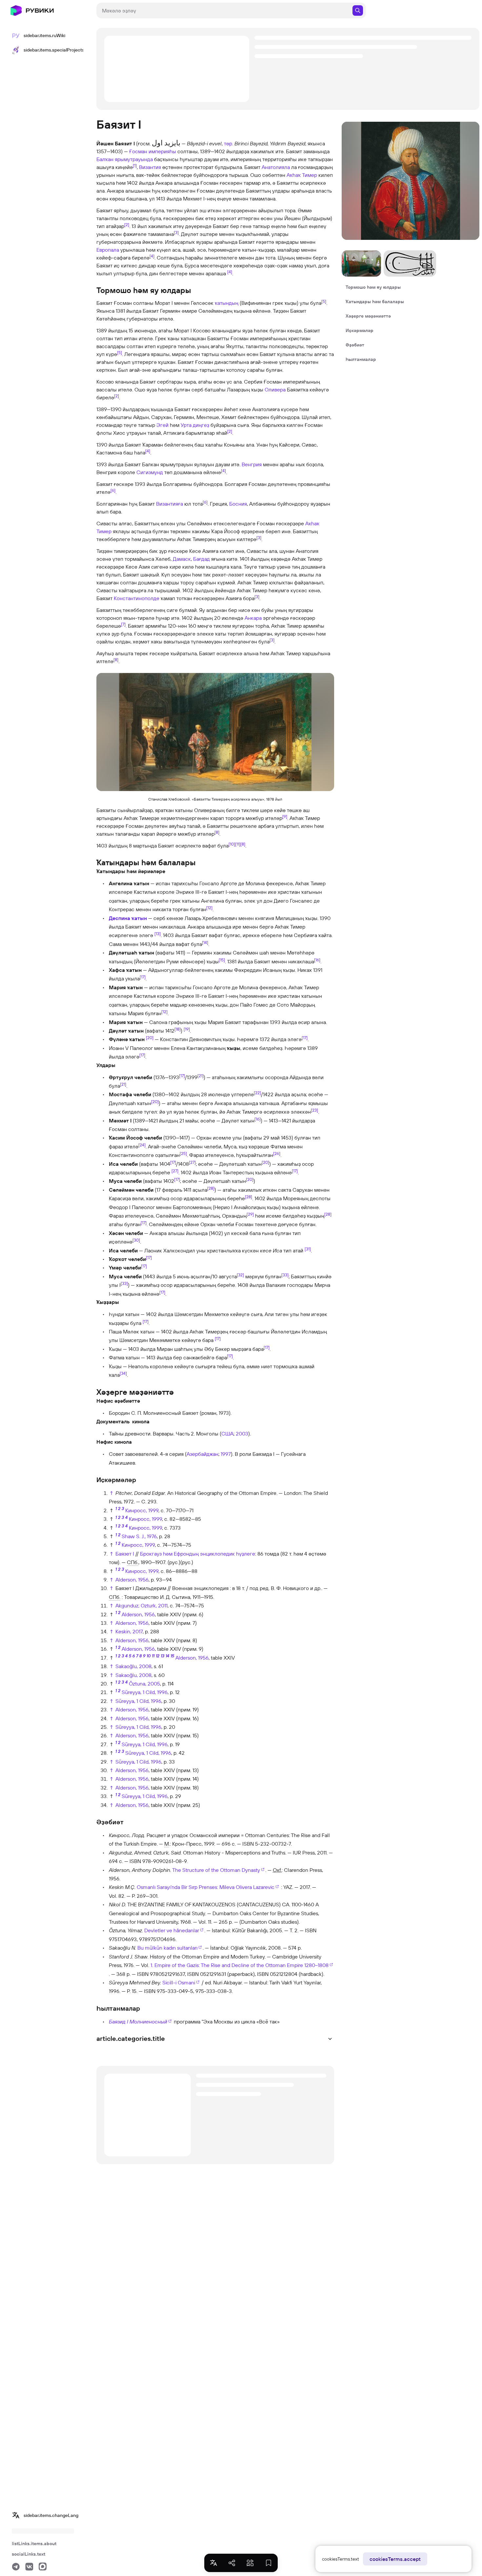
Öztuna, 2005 (144, 1684)
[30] (136, 1240)
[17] (143, 977)
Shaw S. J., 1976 (139, 1536)
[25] (183, 1153)
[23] (314, 1110)
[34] (123, 1373)
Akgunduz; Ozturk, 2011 (141, 1605)
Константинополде (137, 598)
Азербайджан (202, 1454)
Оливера (275, 389)
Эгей (162, 425)
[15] (222, 959)
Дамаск (182, 559)
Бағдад (201, 559)
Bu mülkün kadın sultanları (167, 1948)
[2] (127, 224)
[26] (277, 1153)
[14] (205, 942)
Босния (238, 504)
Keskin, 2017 (129, 1631)
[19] (187, 1029)
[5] (324, 301)
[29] (250, 1214)
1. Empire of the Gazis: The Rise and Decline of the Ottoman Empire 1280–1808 (240, 1965)
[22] (257, 1093)
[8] (116, 660)
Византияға (170, 504)
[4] (152, 256)
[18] (178, 1029)
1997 (226, 1454)
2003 (242, 1434)
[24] (142, 1144)
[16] (317, 959)
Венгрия (252, 464)
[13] (158, 933)
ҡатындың (227, 303)
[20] (150, 1037)
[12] (209, 908)
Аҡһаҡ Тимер (302, 175)
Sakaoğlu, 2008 (133, 1666)
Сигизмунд (150, 472)
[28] (211, 1188)
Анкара (253, 618)
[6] (113, 490)
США (227, 1434)
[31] (308, 1248)
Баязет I (125, 1554)
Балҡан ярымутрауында (125, 159)
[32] (240, 1275)
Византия (150, 167)
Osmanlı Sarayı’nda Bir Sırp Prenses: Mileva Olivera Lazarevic (206, 1887)
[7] (123, 624)
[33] (285, 1275)
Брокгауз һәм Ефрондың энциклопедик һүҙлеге (198, 1554)
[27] (192, 1162)
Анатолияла (276, 167)
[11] (238, 844)
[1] (135, 165)
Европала (108, 250)
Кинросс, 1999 (142, 1510)
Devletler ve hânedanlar (172, 1930)
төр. (229, 143)
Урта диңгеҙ (195, 425)
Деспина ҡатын (128, 918)
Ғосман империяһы (153, 151)
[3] (176, 232)
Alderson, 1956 (132, 1580)
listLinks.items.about (34, 2544)
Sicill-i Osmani (179, 1982)
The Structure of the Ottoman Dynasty (216, 1870)
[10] (232, 844)
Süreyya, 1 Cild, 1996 (145, 1692)
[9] (285, 816)
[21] (201, 1075)
